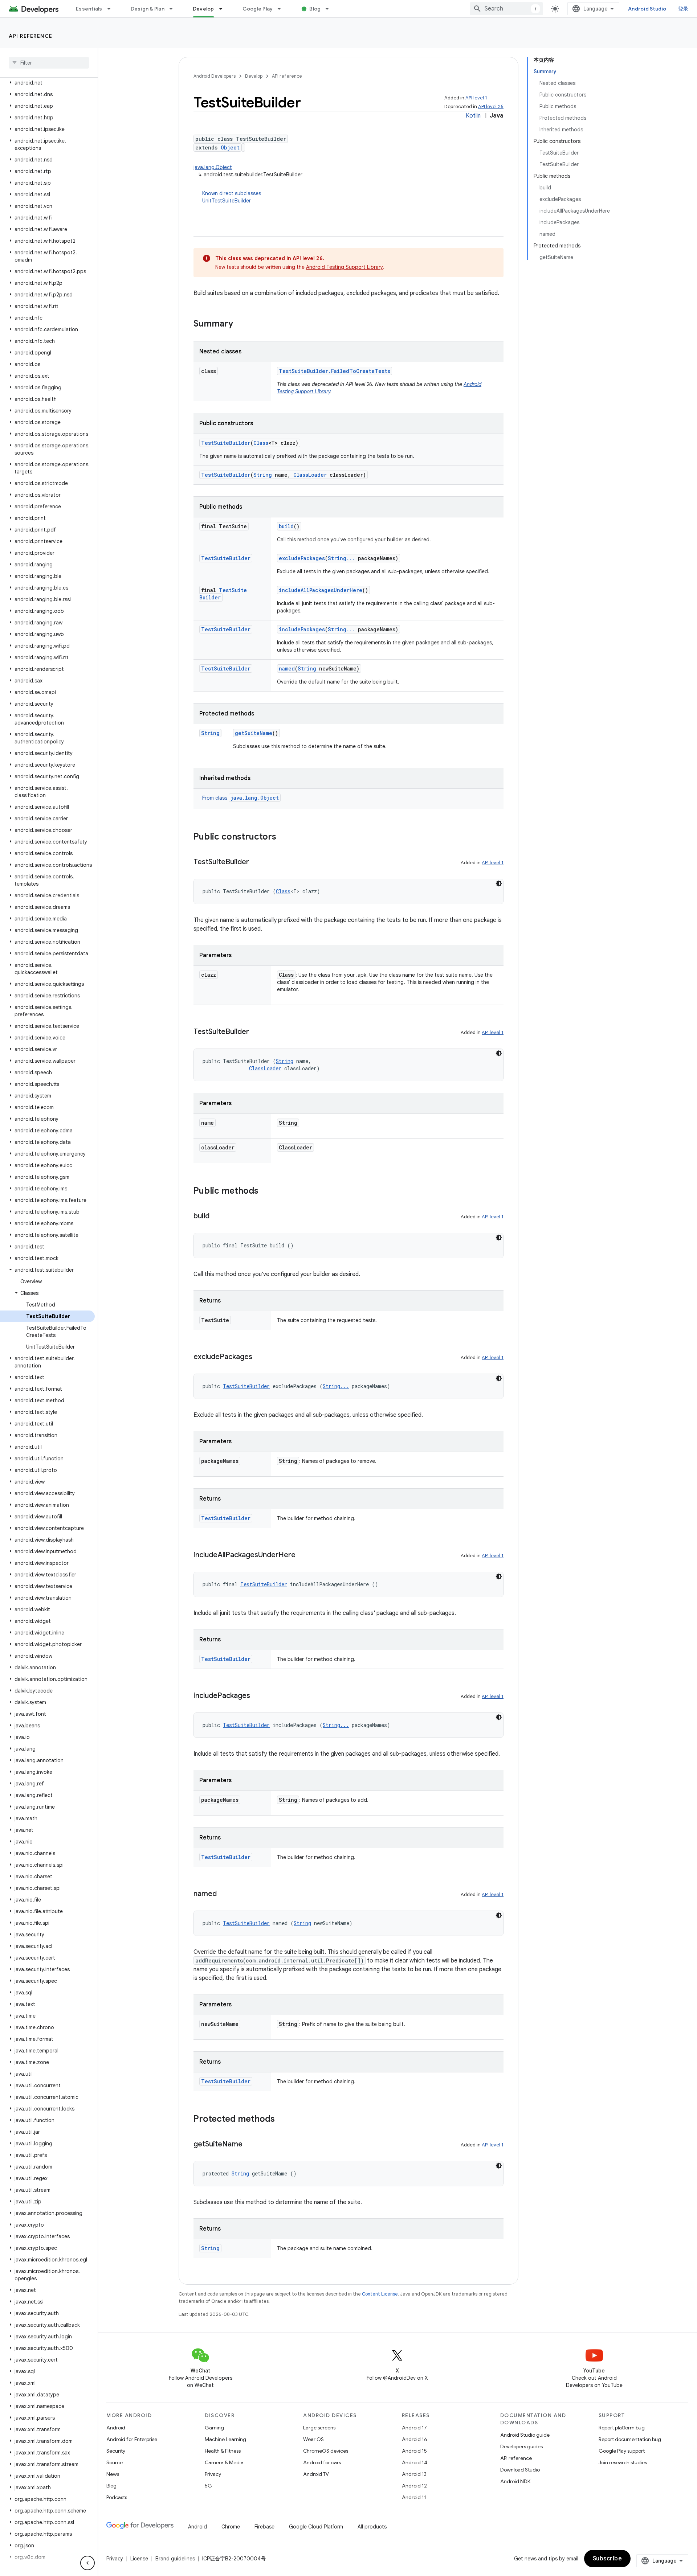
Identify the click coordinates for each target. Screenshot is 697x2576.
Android (116, 2428)
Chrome (231, 2527)
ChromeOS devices (326, 2451)
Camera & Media (224, 2462)
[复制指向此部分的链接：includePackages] (257, 1696)
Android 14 (415, 2462)
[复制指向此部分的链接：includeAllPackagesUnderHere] (303, 1555)
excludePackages (302, 558)
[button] (47, 83)
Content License (380, 2294)
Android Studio (647, 9)
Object (230, 147)
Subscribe (608, 2559)
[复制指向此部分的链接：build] (217, 1217)
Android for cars (322, 2462)
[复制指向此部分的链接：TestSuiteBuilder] (256, 862)
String (263, 475)
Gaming (214, 2428)
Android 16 (415, 2439)
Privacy (213, 2474)
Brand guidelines (175, 2559)
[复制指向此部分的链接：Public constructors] (284, 837)
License (139, 2559)
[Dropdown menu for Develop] (224, 9)
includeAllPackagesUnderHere (321, 590)
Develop (203, 9)
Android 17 (414, 2428)
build (286, 526)
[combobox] (506, 9)
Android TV (316, 2474)
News (113, 2474)
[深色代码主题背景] (499, 883)
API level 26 (491, 106)
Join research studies (623, 2462)
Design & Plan (148, 9)
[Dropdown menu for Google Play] (282, 9)
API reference (31, 36)
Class (261, 443)
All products (372, 2527)
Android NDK (515, 2481)
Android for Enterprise (132, 2439)
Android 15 (414, 2451)
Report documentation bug (630, 2439)
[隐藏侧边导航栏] (87, 2563)
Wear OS (313, 2439)
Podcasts (117, 2497)
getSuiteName (254, 733)
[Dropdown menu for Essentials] (112, 9)
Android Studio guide (525, 2435)
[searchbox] (49, 63)
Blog (315, 9)
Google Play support (622, 2451)
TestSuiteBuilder (226, 443)
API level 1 (476, 98)
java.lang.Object (213, 167)
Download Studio (520, 2470)
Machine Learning (225, 2439)
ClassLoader (310, 475)
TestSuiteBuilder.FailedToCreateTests (335, 371)
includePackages (302, 629)
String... (341, 558)
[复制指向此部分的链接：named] (224, 1894)
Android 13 (414, 2474)
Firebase (264, 2527)
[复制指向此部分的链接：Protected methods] (282, 2120)
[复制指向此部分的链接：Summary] (240, 324)
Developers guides (521, 2446)
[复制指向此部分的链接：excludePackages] (260, 1357)
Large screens (319, 2428)
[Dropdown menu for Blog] (330, 9)
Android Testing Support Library (344, 267)
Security (116, 2451)
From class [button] (241, 798)
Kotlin (473, 116)
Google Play (258, 9)
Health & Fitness (223, 2451)
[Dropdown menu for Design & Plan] (174, 9)
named (287, 668)
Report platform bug (622, 2428)
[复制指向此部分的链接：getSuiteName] (250, 2145)
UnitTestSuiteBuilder (227, 201)
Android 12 (414, 2486)
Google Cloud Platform (316, 2527)
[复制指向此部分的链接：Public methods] (266, 1191)
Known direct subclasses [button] (232, 197)
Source (115, 2462)
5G (208, 2486)
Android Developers (215, 76)
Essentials (89, 9)
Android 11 (414, 2497)
